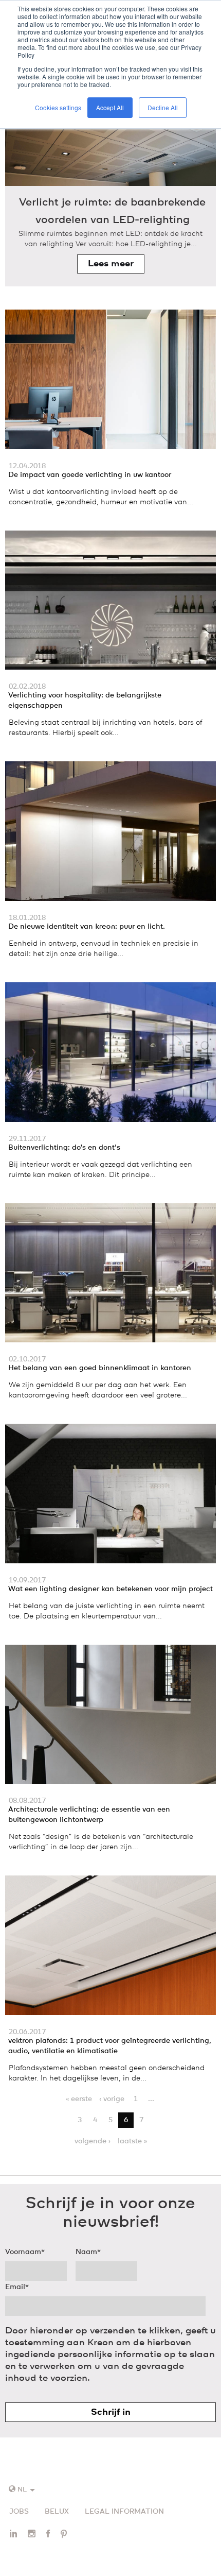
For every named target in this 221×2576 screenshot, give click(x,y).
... (151, 2099)
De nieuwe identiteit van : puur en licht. (87, 927)
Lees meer (111, 264)
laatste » (132, 2141)
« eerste (79, 2099)
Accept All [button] (110, 107)
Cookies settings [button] (58, 107)
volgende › (93, 2141)
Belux (57, 2512)
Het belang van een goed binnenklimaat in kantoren (100, 1368)
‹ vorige (112, 2099)
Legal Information (124, 2512)
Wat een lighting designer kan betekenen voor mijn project (110, 1589)
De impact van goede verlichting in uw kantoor (90, 475)
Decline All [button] (163, 107)
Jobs (19, 2512)
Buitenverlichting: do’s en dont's (64, 1148)
